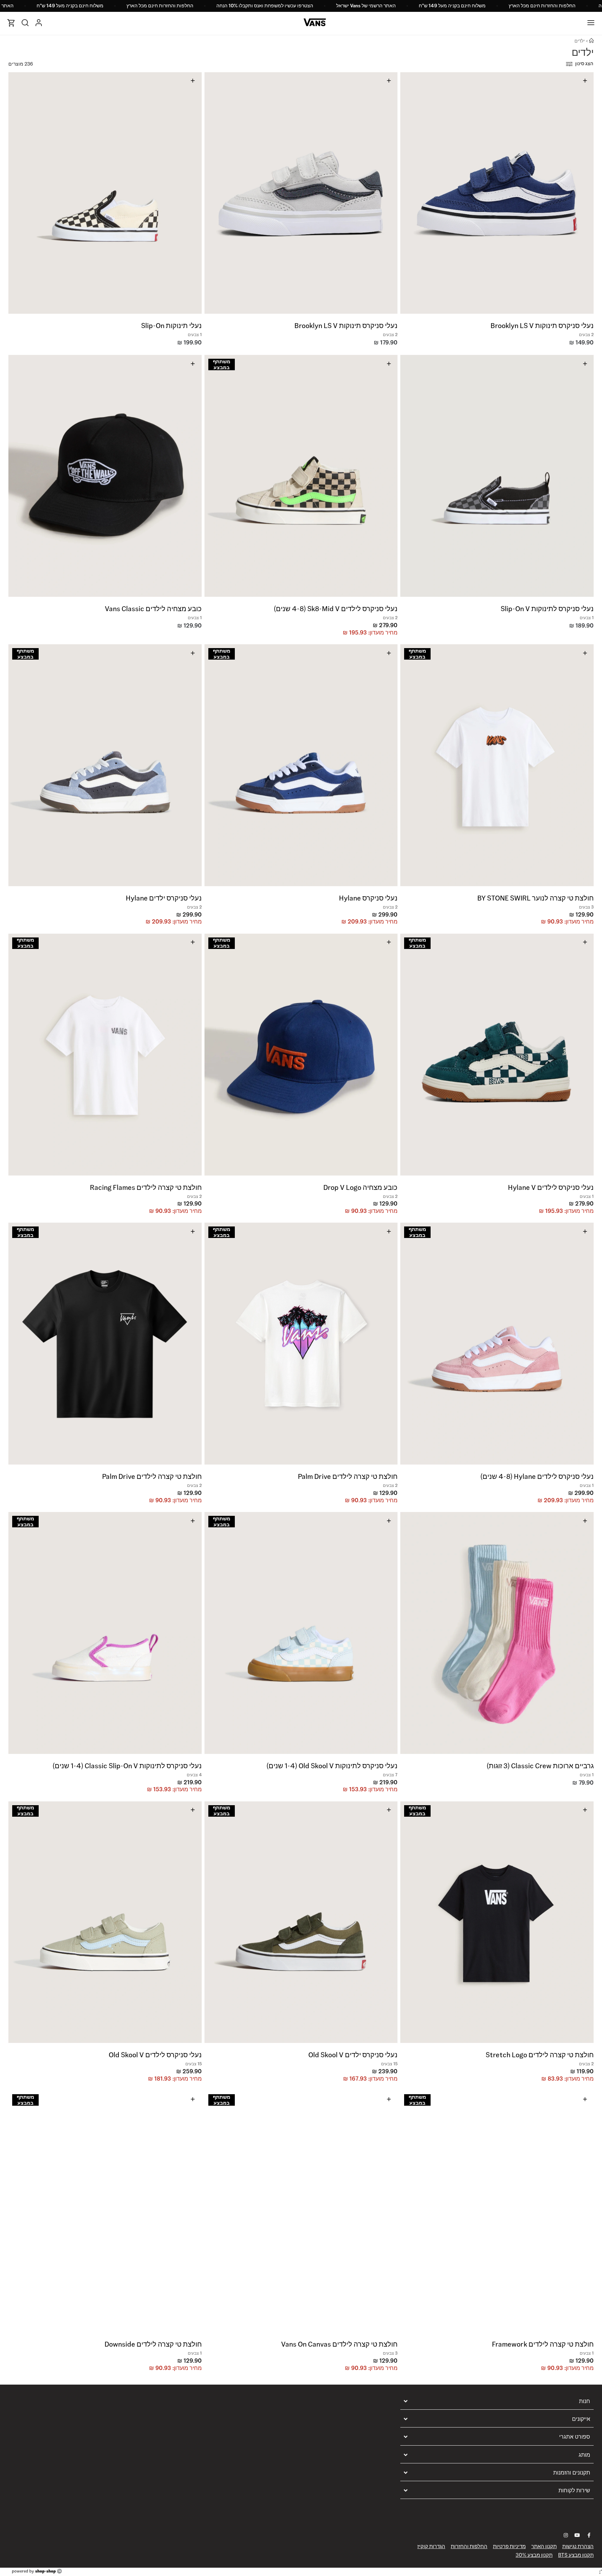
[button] (587, 191)
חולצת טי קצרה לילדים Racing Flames (146, 1187)
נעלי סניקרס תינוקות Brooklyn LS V (542, 326)
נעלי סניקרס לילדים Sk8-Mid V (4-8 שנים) (336, 609)
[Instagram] (566, 2535)
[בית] (591, 41)
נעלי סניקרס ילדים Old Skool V (353, 2055)
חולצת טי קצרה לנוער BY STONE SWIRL (535, 898)
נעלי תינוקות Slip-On (171, 326)
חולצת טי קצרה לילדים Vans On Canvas (339, 2344)
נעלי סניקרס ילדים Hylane (164, 898)
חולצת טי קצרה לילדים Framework (543, 2344)
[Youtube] (577, 2535)
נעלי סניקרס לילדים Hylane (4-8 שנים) (537, 1476)
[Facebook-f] (589, 2535)
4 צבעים (194, 1775)
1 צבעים (195, 335)
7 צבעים (390, 1775)
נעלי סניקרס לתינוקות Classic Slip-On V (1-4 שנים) (127, 1766)
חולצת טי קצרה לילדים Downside (153, 2344)
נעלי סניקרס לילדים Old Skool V (155, 2055)
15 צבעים (389, 2064)
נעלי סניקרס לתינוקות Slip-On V (547, 609)
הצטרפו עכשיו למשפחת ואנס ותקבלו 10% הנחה (265, 6)
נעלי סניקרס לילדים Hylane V (551, 1187)
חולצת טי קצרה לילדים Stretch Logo (540, 2055)
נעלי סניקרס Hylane (368, 898)
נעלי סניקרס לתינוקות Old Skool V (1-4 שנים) (332, 1766)
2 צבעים (586, 335)
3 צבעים (586, 907)
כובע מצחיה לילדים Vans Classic (153, 609)
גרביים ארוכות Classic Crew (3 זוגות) (540, 1766)
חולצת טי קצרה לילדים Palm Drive (348, 1476)
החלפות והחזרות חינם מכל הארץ (542, 6)
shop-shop (45, 2571)
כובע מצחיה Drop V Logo (360, 1187)
